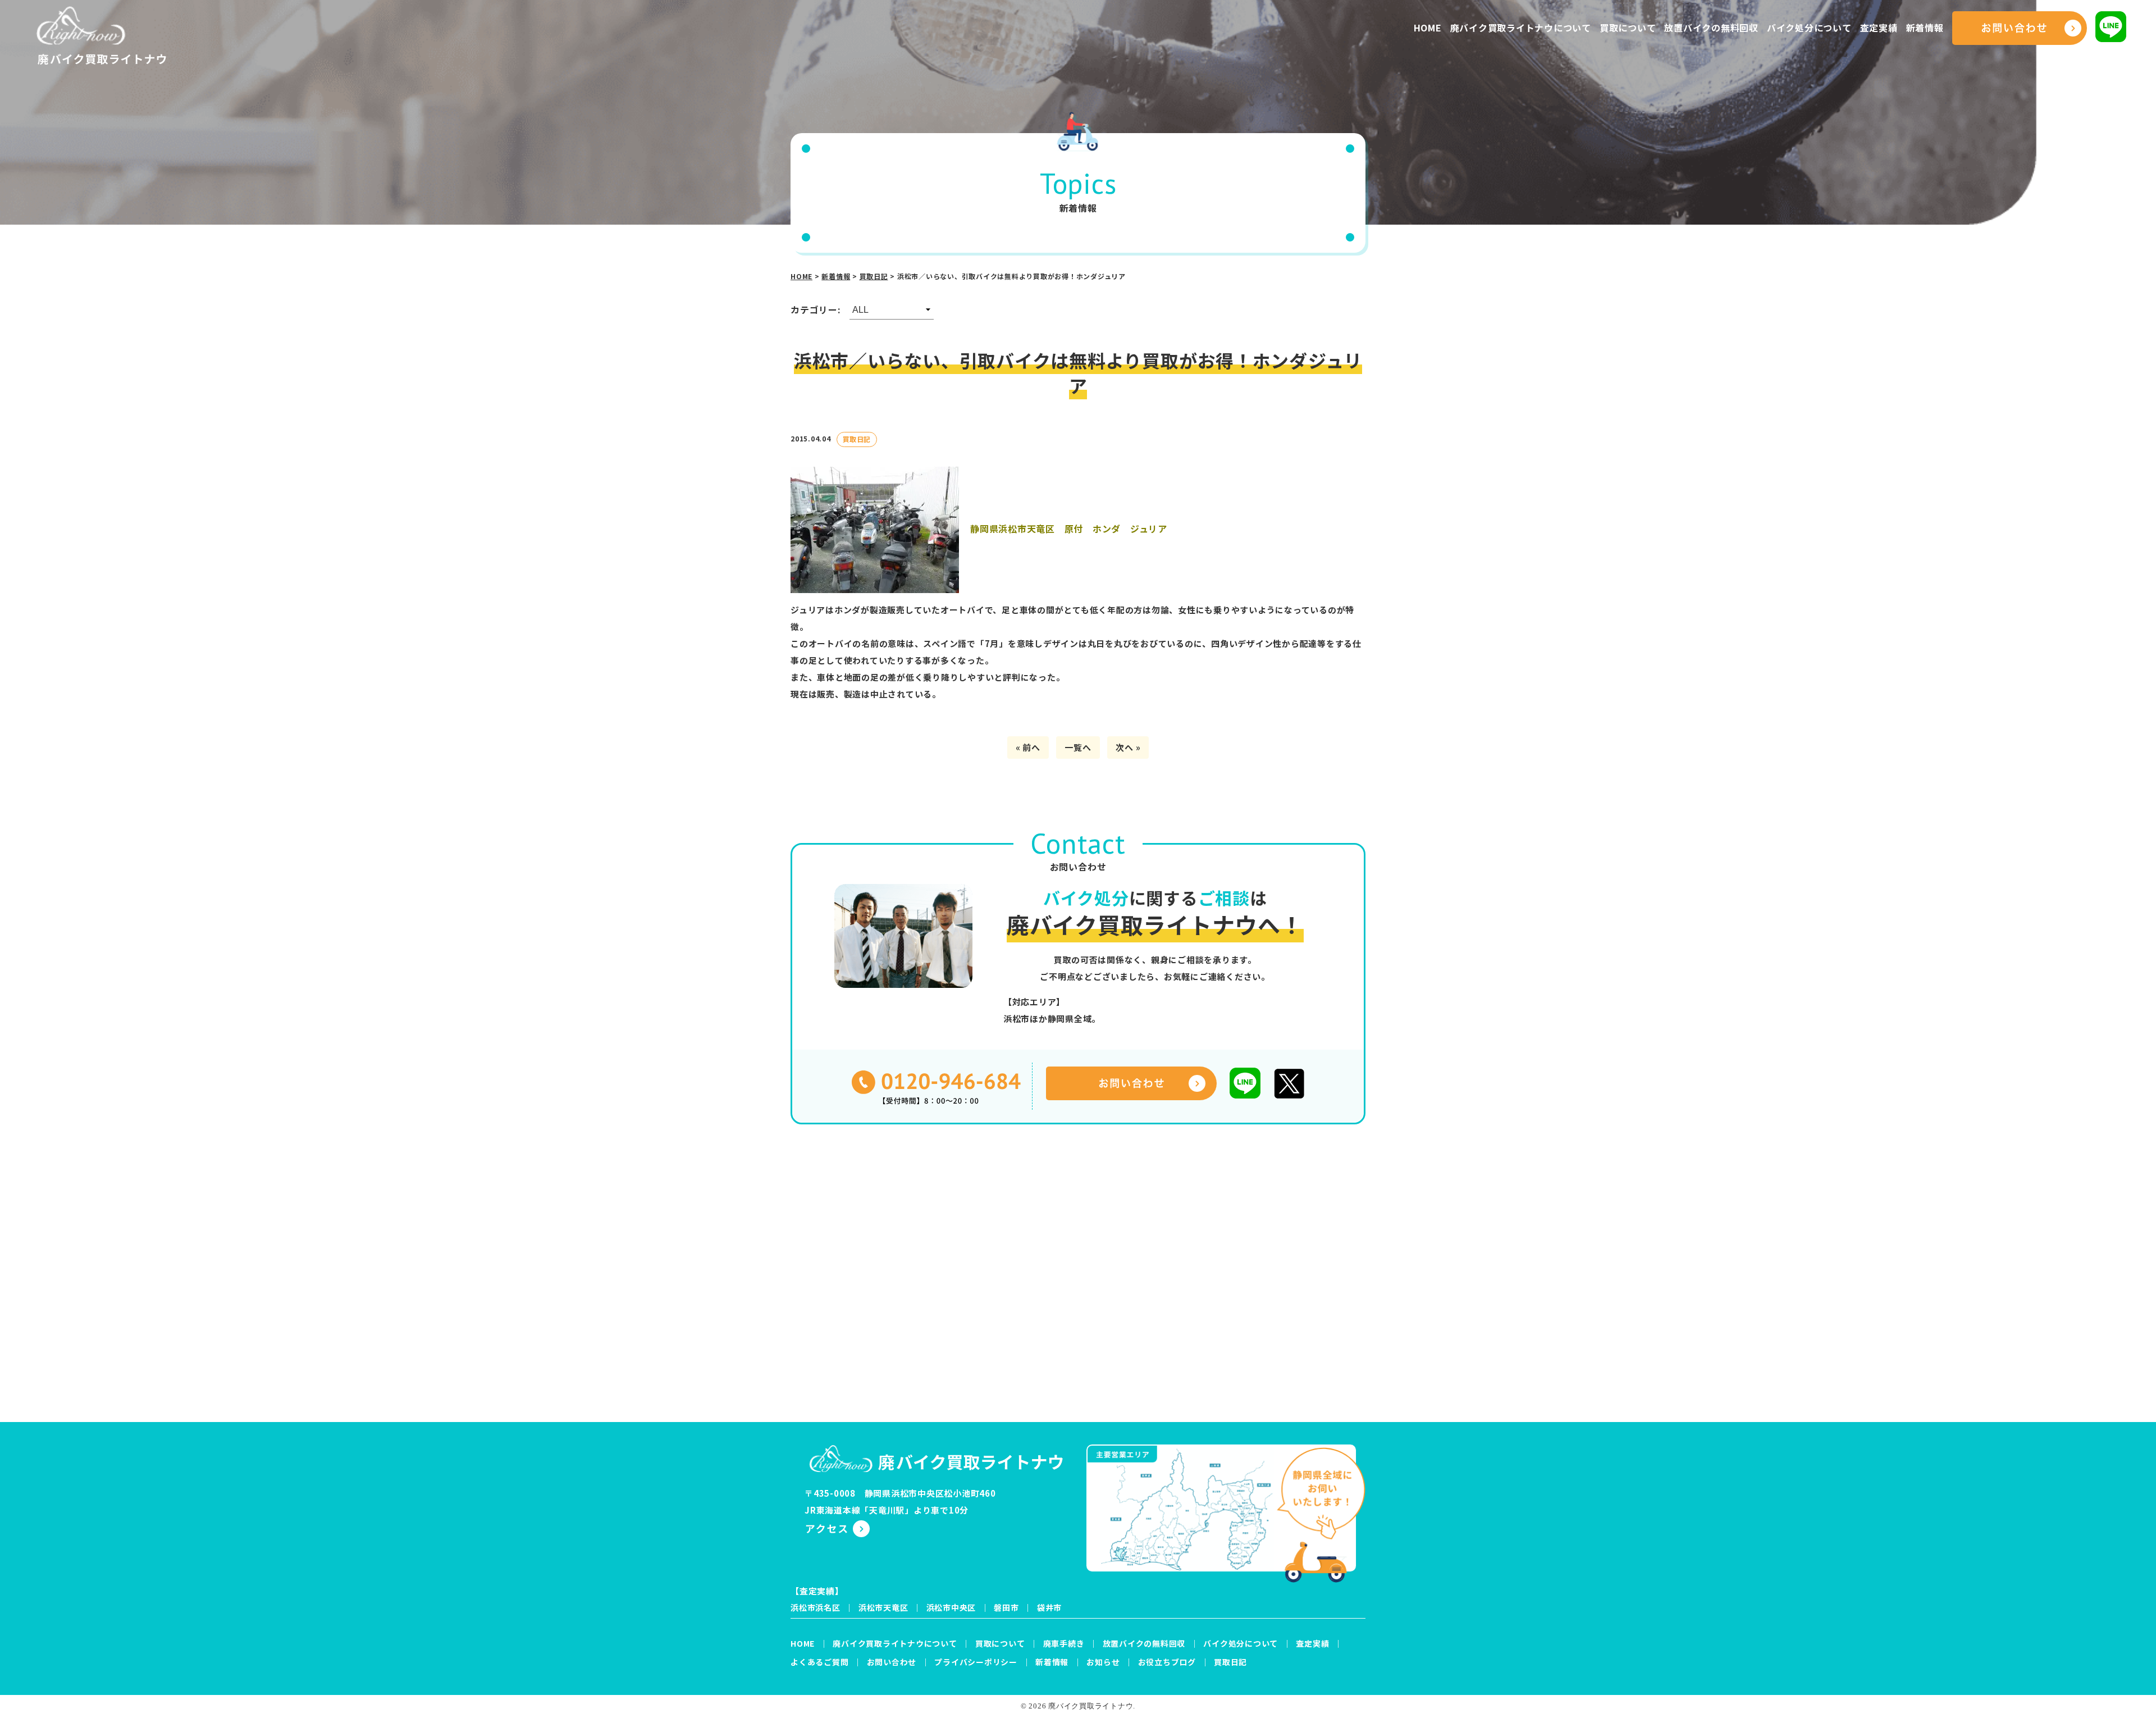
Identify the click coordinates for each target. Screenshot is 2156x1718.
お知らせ (1103, 1662)
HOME (1428, 28)
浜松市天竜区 (883, 1607)
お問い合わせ (892, 1662)
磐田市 (1006, 1607)
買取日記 (1230, 1662)
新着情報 (1925, 28)
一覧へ (1078, 747)
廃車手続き (1064, 1643)
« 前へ (1028, 747)
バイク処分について (1809, 28)
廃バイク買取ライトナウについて (1521, 28)
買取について (1628, 28)
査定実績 (1879, 28)
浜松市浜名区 (816, 1607)
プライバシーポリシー (976, 1662)
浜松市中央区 (951, 1607)
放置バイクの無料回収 (1711, 28)
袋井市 (1049, 1607)
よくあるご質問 (819, 1662)
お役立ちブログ (1167, 1662)
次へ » (1128, 747)
